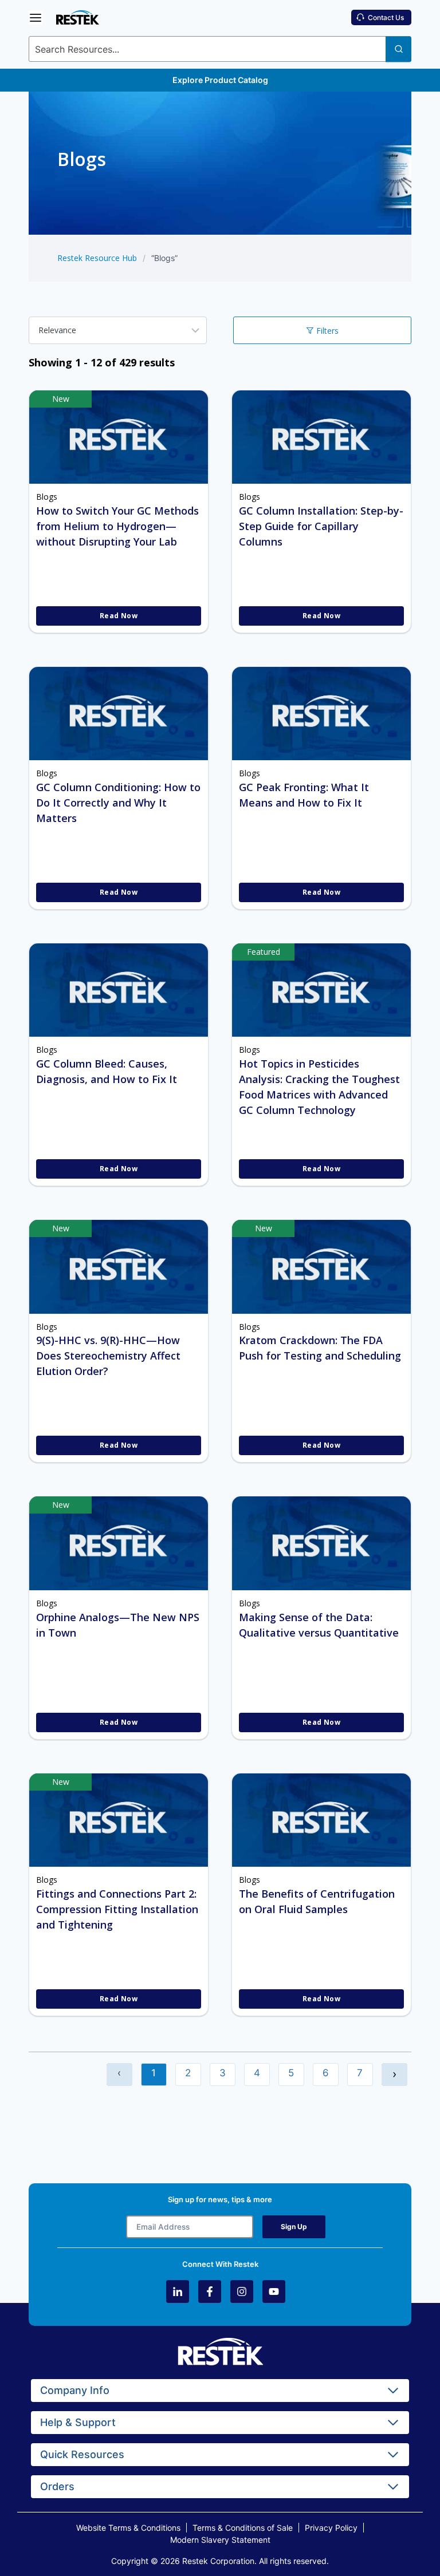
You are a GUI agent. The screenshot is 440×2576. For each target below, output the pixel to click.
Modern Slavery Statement (220, 2540)
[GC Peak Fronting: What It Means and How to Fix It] (321, 714)
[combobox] (220, 49)
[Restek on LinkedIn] (178, 2291)
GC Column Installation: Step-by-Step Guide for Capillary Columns (321, 526)
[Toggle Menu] (36, 18)
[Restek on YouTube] (274, 2291)
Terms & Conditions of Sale (243, 2528)
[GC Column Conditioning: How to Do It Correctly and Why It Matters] (119, 714)
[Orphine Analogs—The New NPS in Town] (119, 1543)
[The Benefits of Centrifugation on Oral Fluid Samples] (321, 1820)
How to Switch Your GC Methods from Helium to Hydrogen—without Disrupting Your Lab (117, 526)
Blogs (47, 497)
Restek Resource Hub (97, 258)
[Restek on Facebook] (210, 2291)
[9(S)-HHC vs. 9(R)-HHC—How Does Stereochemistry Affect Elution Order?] (119, 1267)
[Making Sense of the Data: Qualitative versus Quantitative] (321, 1543)
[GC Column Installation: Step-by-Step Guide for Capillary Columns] (321, 437)
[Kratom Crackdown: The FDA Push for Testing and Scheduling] (321, 1267)
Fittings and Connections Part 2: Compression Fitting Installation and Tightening (117, 1909)
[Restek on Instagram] (242, 2291)
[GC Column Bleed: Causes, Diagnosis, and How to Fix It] (119, 990)
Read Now (119, 616)
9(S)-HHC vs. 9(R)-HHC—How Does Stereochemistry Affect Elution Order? (108, 1356)
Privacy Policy (331, 2528)
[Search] (398, 49)
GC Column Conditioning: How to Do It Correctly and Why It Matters (118, 803)
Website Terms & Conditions (128, 2528)
